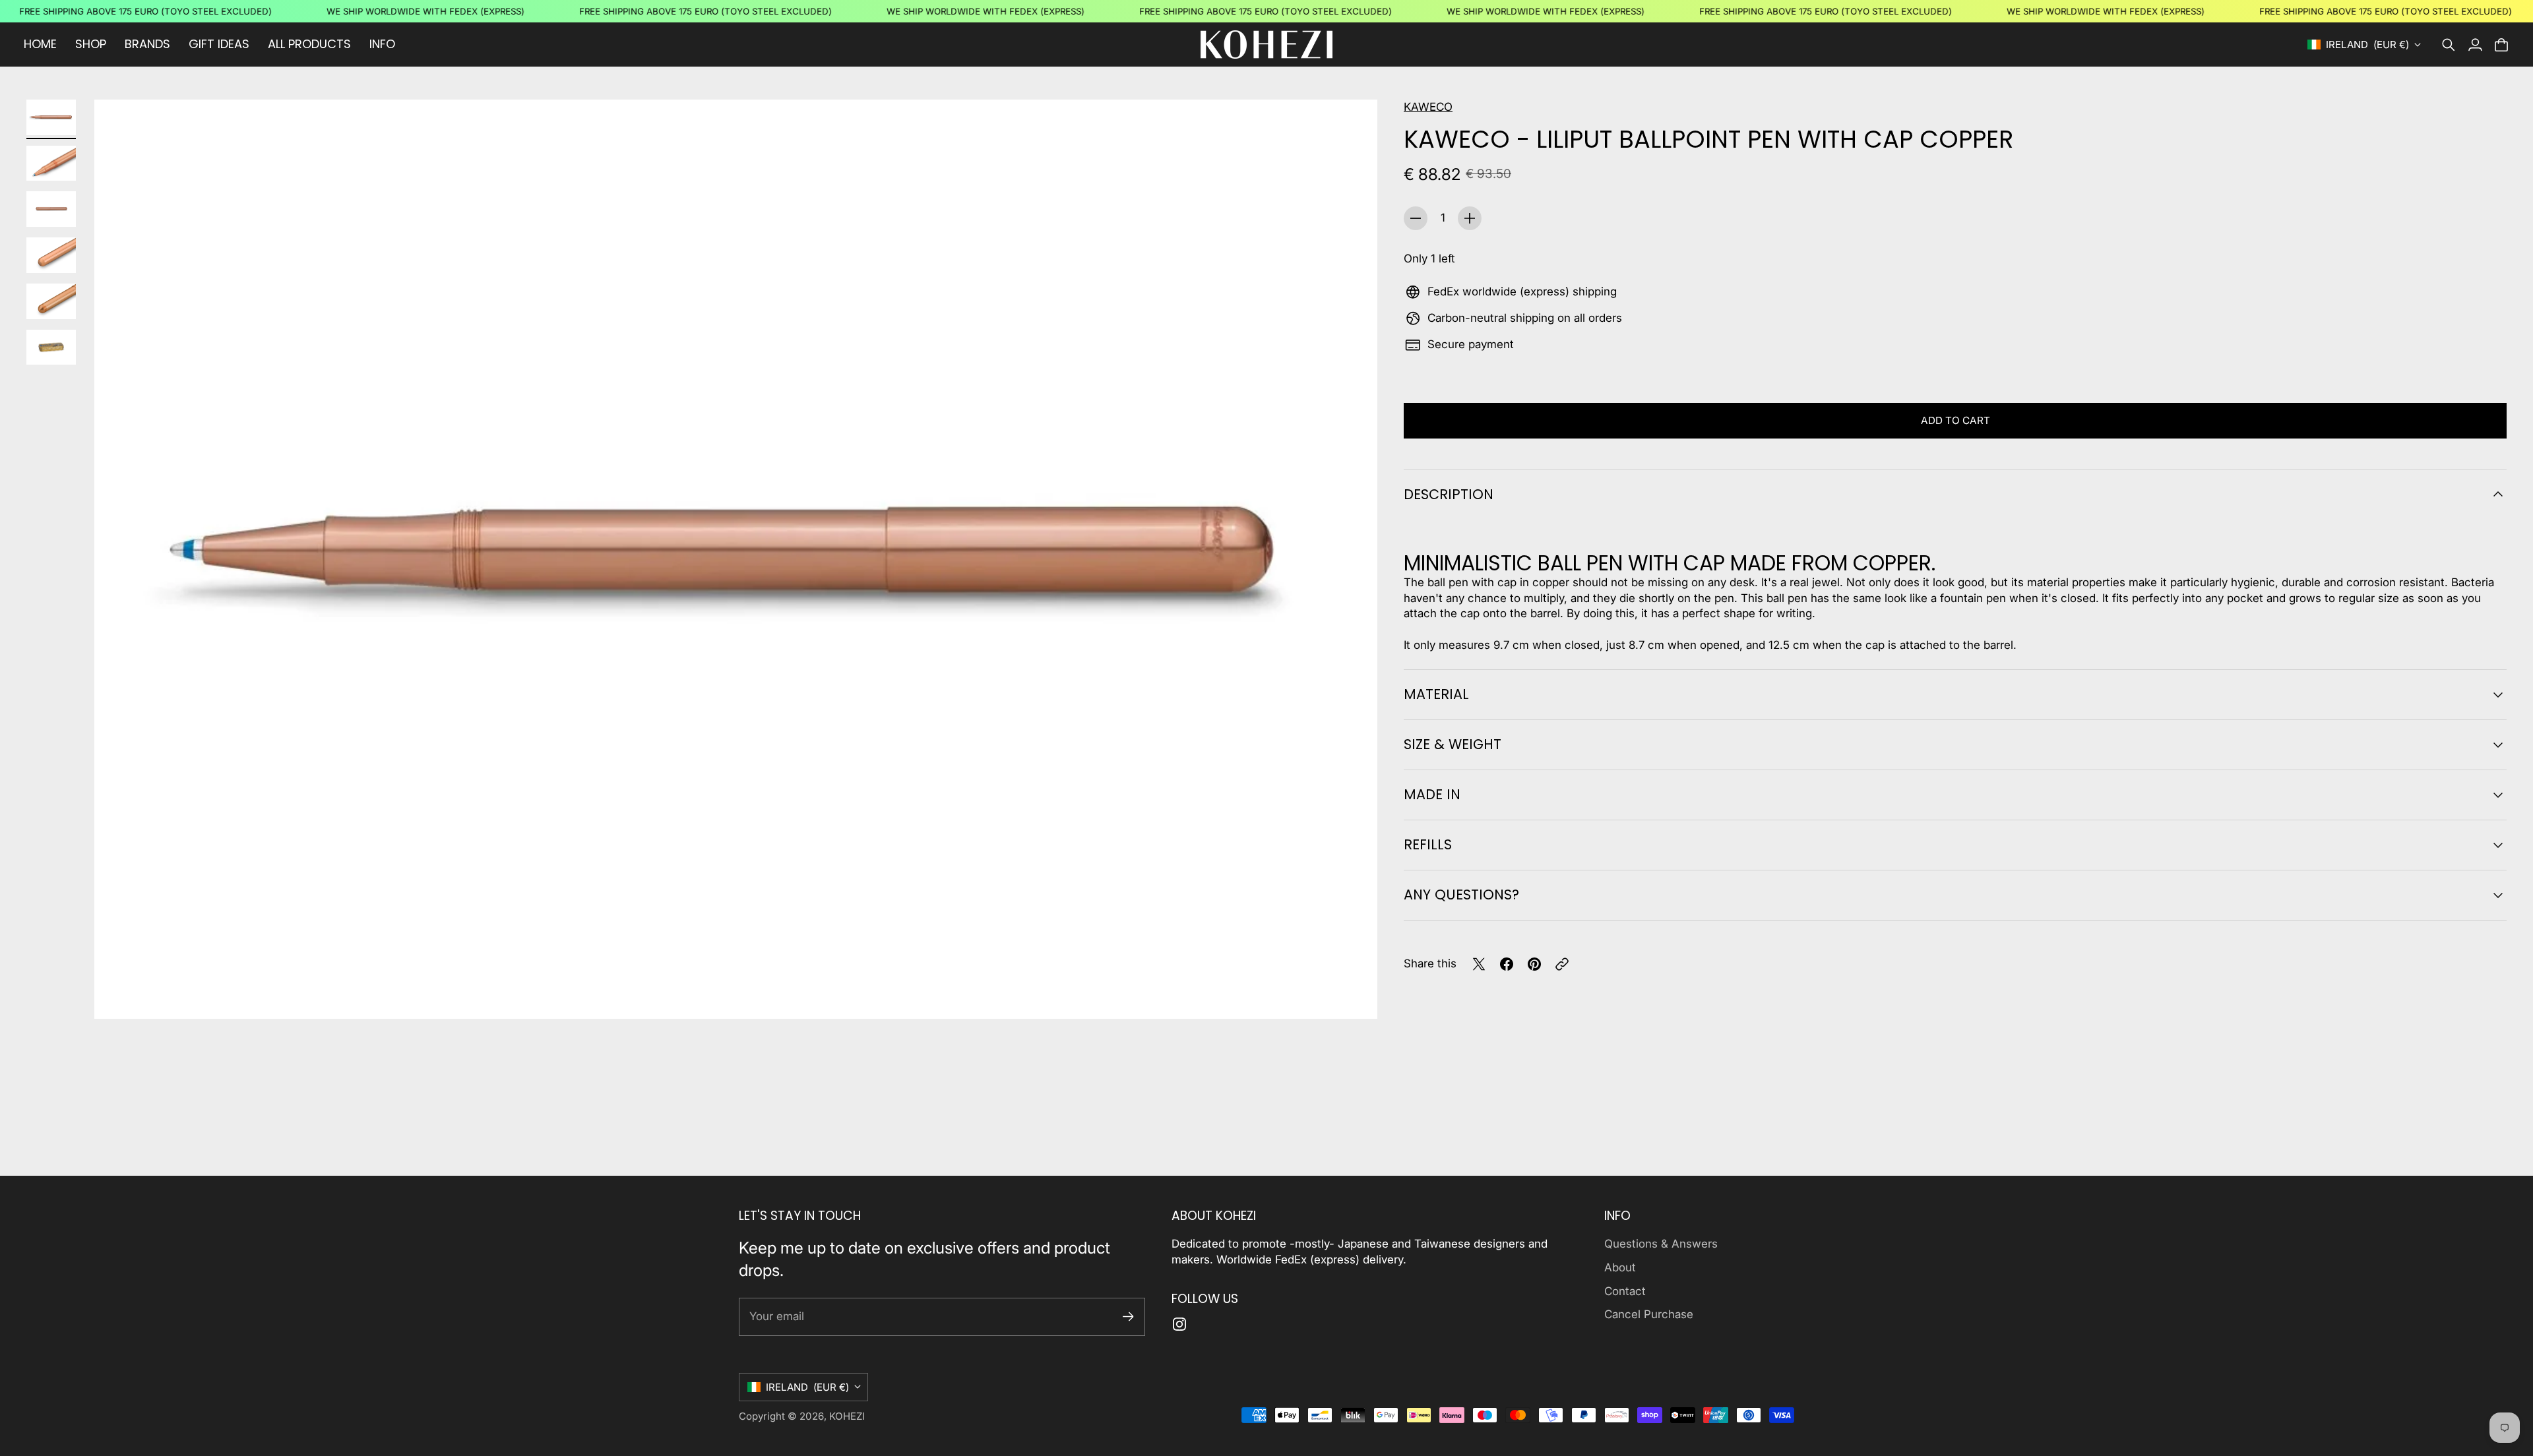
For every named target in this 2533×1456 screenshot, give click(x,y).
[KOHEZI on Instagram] (1179, 1324)
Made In (1432, 794)
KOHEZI (847, 1416)
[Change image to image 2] (51, 164)
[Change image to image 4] (51, 255)
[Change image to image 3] (51, 209)
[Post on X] (1479, 964)
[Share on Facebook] (1507, 964)
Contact (1625, 1291)
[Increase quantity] (1470, 218)
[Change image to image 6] (51, 348)
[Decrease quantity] (1416, 218)
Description (1449, 494)
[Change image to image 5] (51, 301)
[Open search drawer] (2449, 45)
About (1620, 1267)
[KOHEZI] (1266, 45)
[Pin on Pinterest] (1534, 964)
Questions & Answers (1661, 1244)
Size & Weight (1453, 744)
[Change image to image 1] (51, 117)
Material (1436, 694)
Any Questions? (1461, 895)
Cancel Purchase (1649, 1314)
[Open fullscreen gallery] (1352, 994)
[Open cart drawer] (2501, 45)
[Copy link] (1562, 964)
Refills (1428, 844)
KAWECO (1428, 107)
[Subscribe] (1128, 1317)
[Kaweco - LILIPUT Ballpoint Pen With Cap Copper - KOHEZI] (736, 559)
